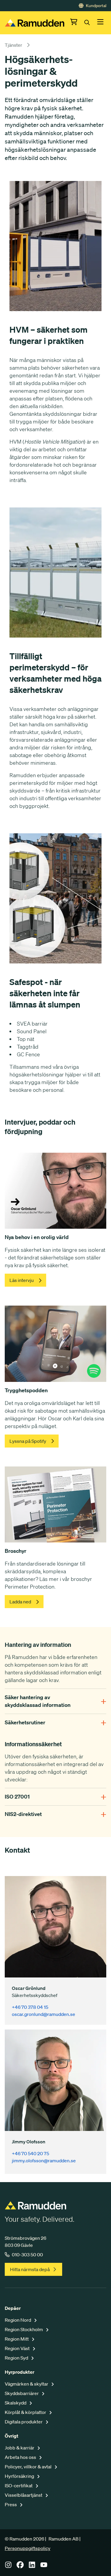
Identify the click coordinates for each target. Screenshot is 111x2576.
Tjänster (13, 45)
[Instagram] (8, 2567)
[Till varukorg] (77, 23)
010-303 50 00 (27, 2255)
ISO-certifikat (19, 2486)
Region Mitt (17, 2339)
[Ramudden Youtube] (44, 2567)
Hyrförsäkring (20, 2476)
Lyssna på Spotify (28, 1441)
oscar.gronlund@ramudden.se (44, 2014)
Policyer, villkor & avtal (29, 2467)
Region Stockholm (24, 2329)
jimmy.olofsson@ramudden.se (44, 2161)
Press (11, 2504)
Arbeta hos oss (21, 2457)
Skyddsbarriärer (22, 2393)
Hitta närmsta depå (30, 2269)
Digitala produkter (24, 2422)
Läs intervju (22, 1280)
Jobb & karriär (20, 2448)
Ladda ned (20, 1602)
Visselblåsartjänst (24, 2495)
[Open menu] (100, 23)
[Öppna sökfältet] (91, 23)
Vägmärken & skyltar (27, 2384)
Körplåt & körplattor (26, 2412)
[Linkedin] (32, 2567)
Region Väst (18, 2348)
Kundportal (96, 6)
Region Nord (18, 2320)
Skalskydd (16, 2403)
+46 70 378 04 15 (30, 2007)
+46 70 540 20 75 (30, 2153)
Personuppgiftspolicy (28, 2548)
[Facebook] (20, 2567)
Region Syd (17, 2358)
